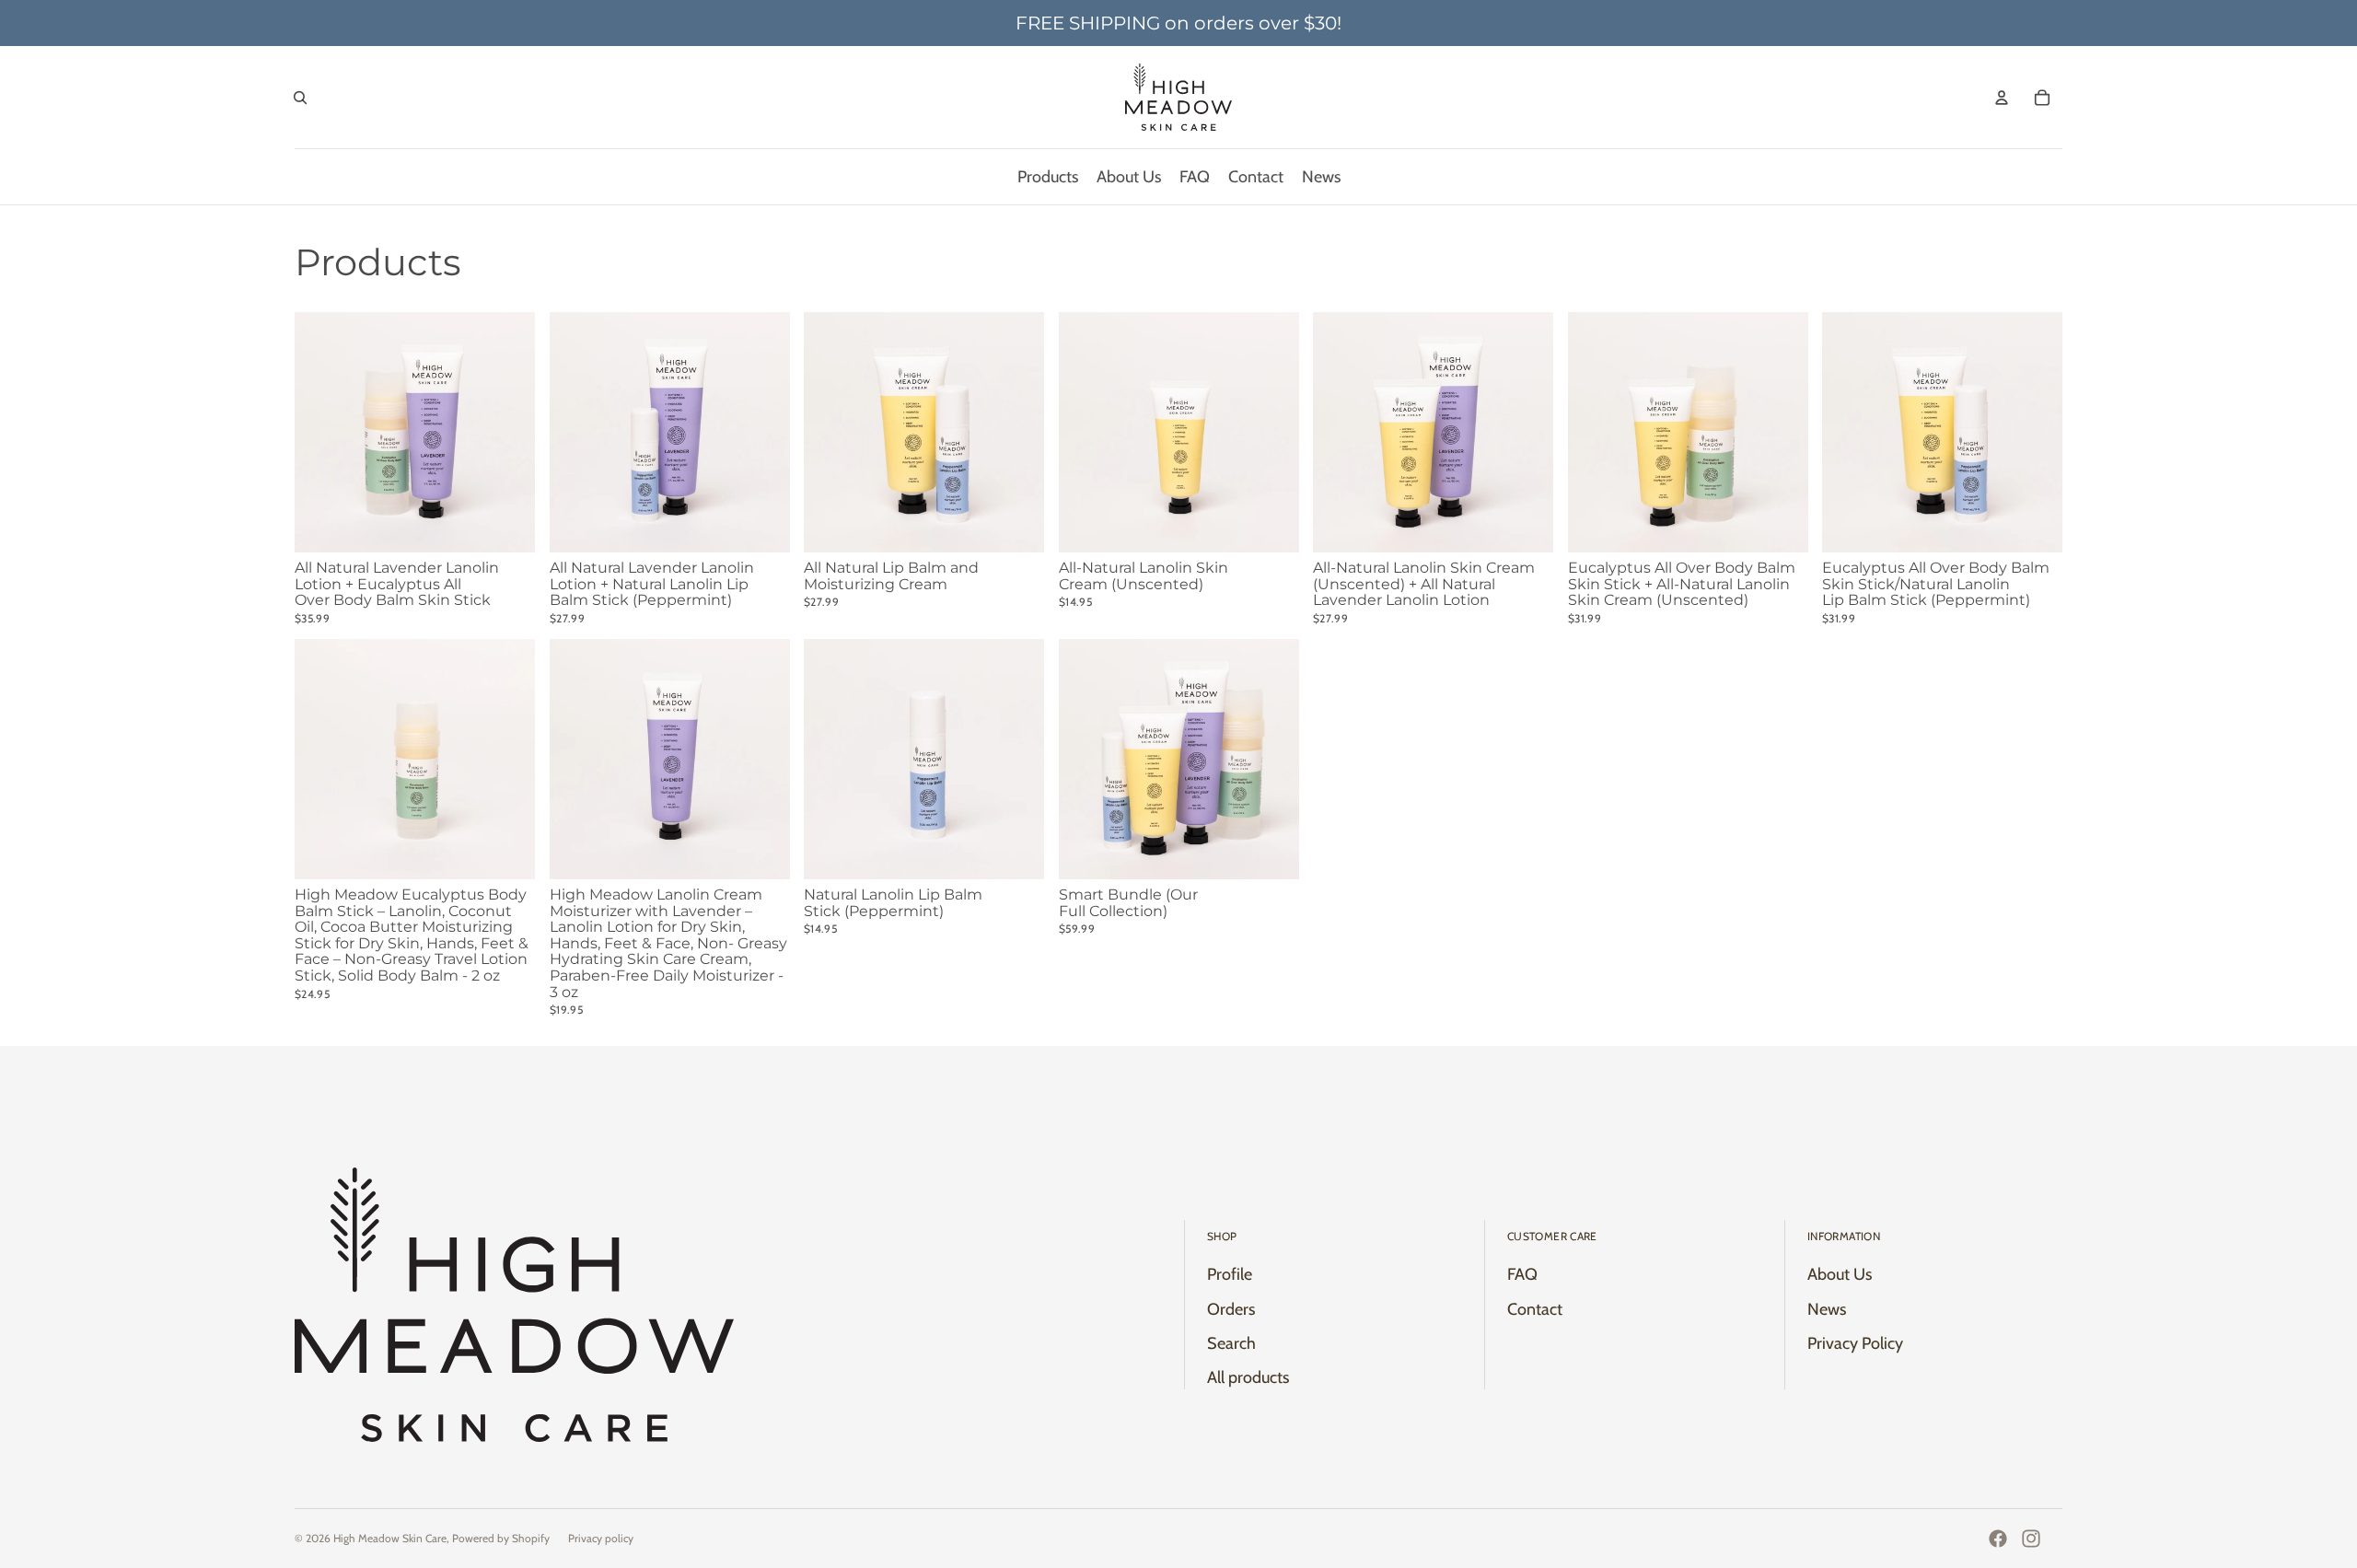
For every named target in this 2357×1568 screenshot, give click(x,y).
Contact (1535, 1309)
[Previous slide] (1086, 433)
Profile (1230, 1274)
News (1827, 1309)
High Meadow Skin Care (390, 1538)
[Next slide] (1271, 433)
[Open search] (300, 98)
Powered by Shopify (501, 1538)
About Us (1840, 1274)
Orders (1231, 1309)
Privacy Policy (1855, 1343)
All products (1248, 1377)
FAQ (1522, 1274)
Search (1231, 1343)
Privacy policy (601, 1538)
